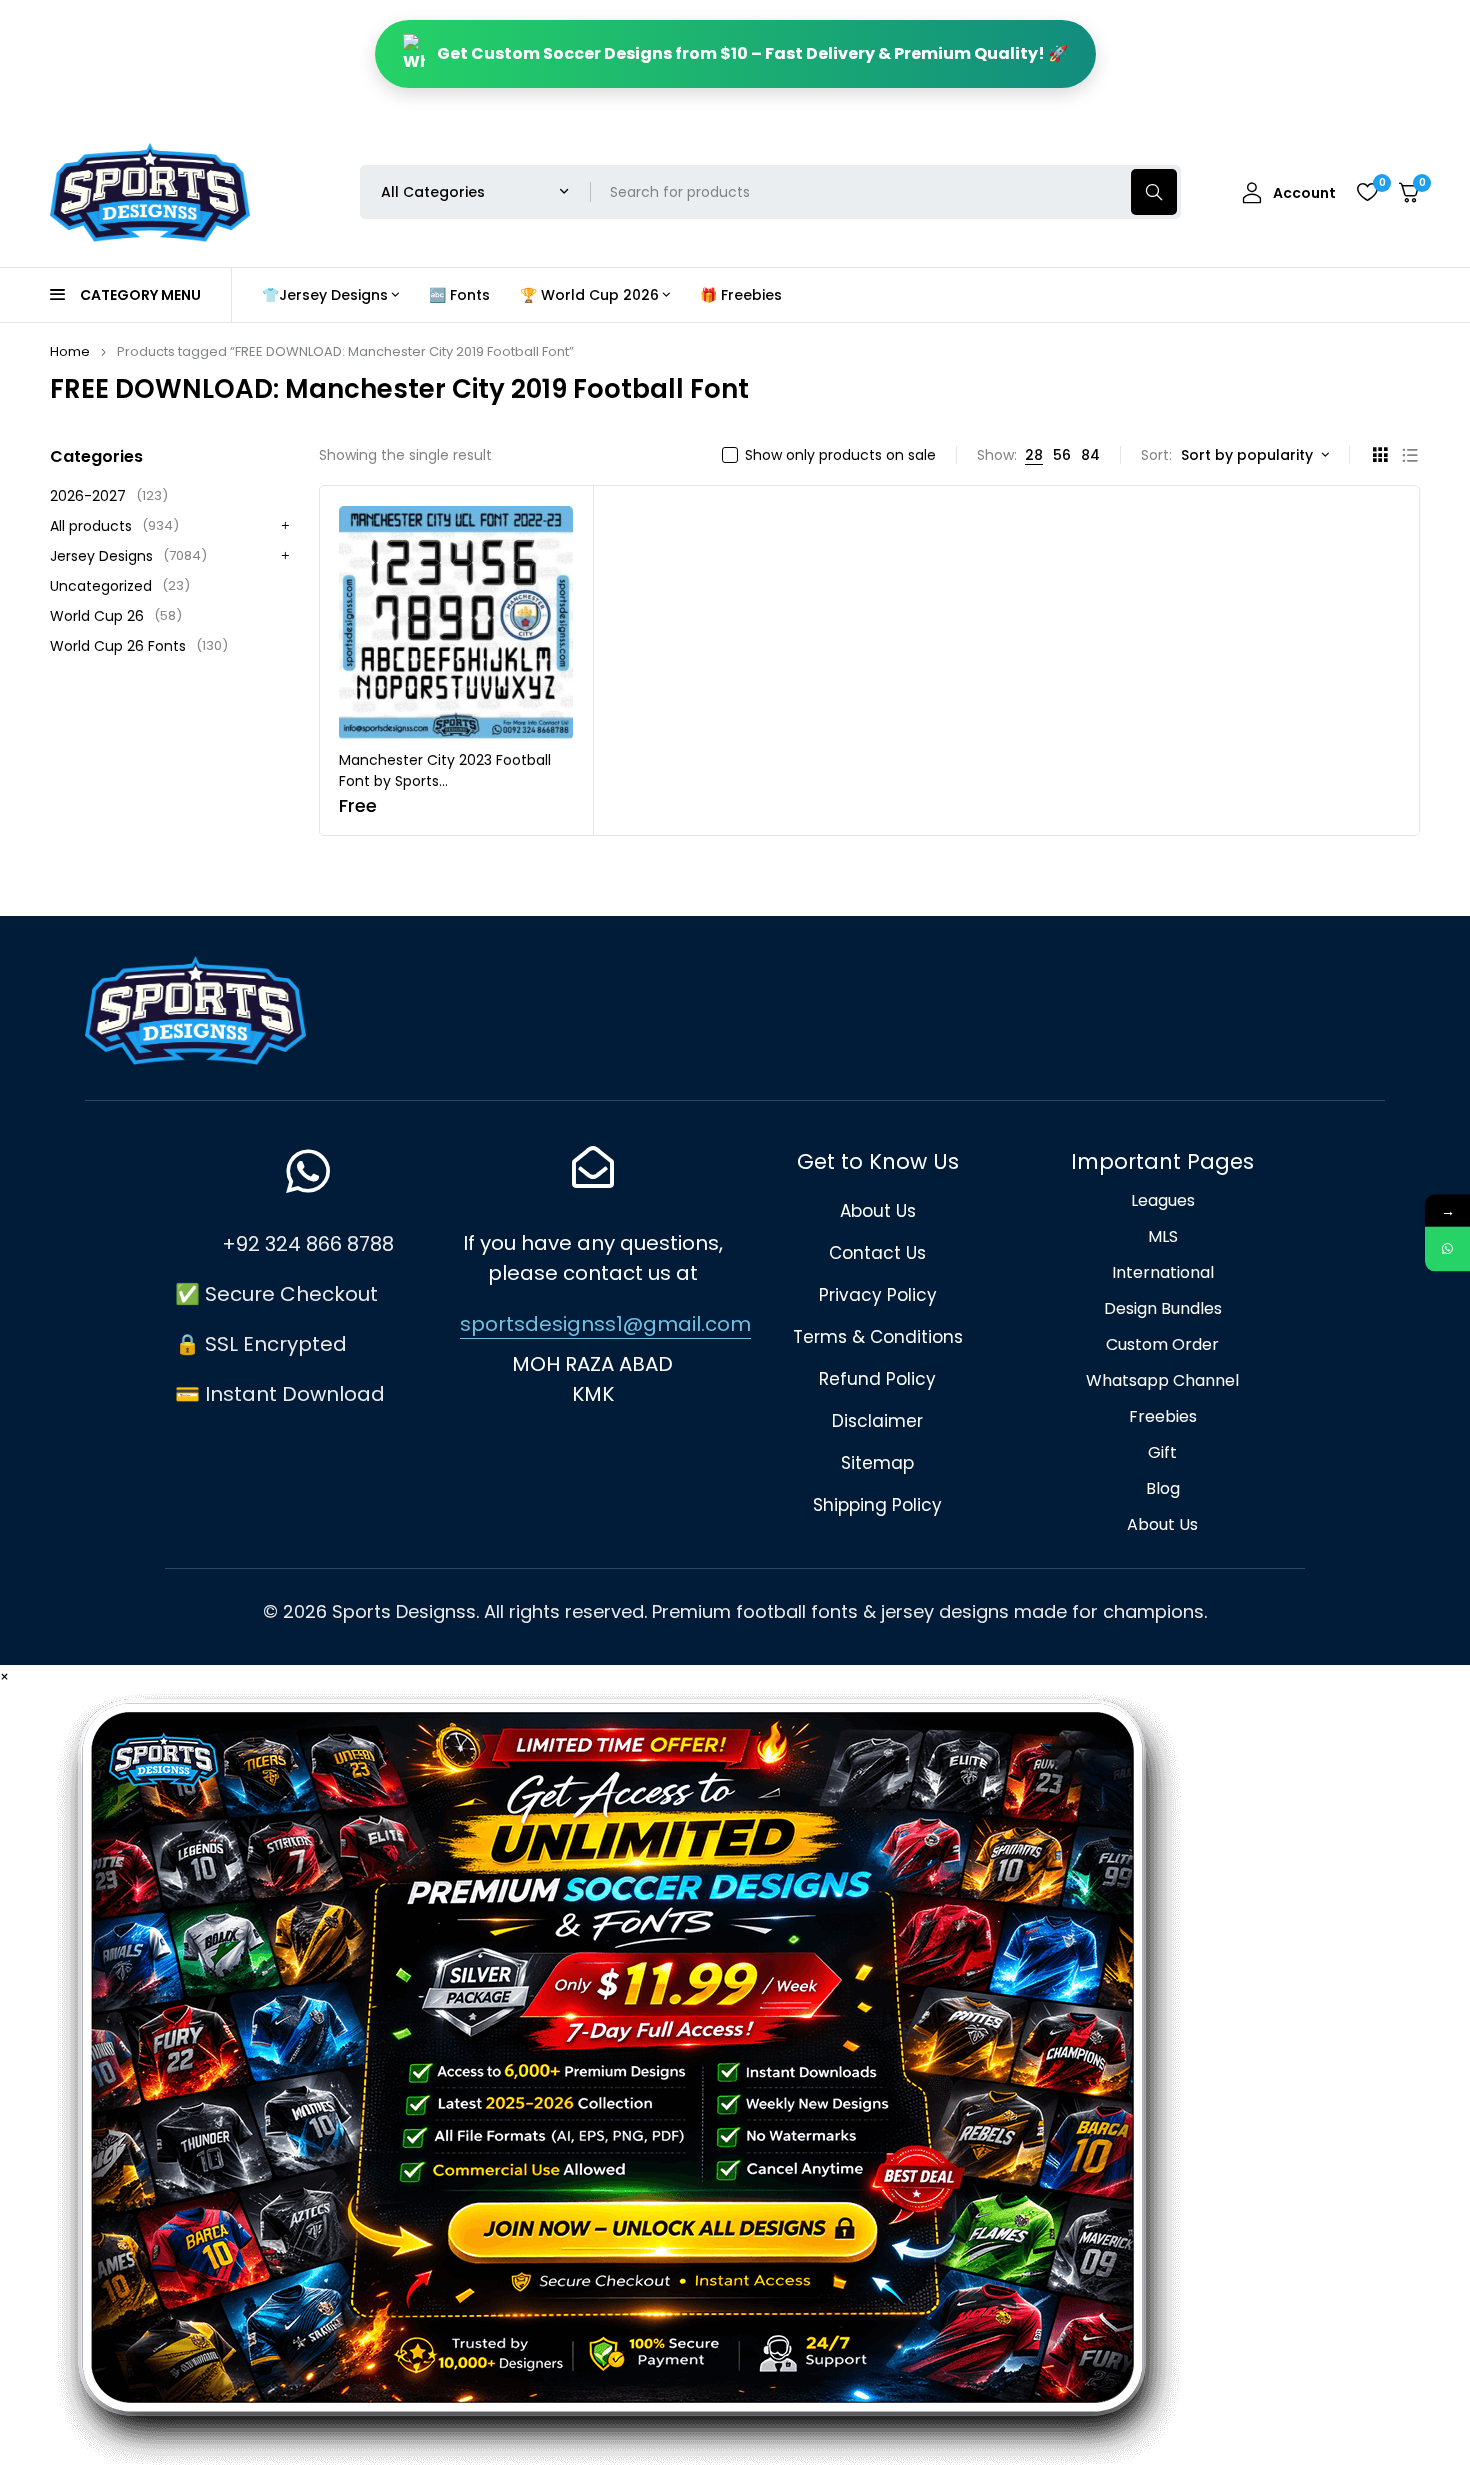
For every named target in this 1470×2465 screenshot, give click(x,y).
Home (70, 351)
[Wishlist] (1367, 192)
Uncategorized (120, 586)
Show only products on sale (840, 455)
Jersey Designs (128, 556)
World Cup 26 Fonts (139, 646)
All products (114, 526)
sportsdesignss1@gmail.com (605, 1324)
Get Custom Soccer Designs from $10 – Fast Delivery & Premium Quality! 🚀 (752, 53)
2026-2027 (109, 496)
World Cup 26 (116, 616)
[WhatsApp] (1447, 1248)
